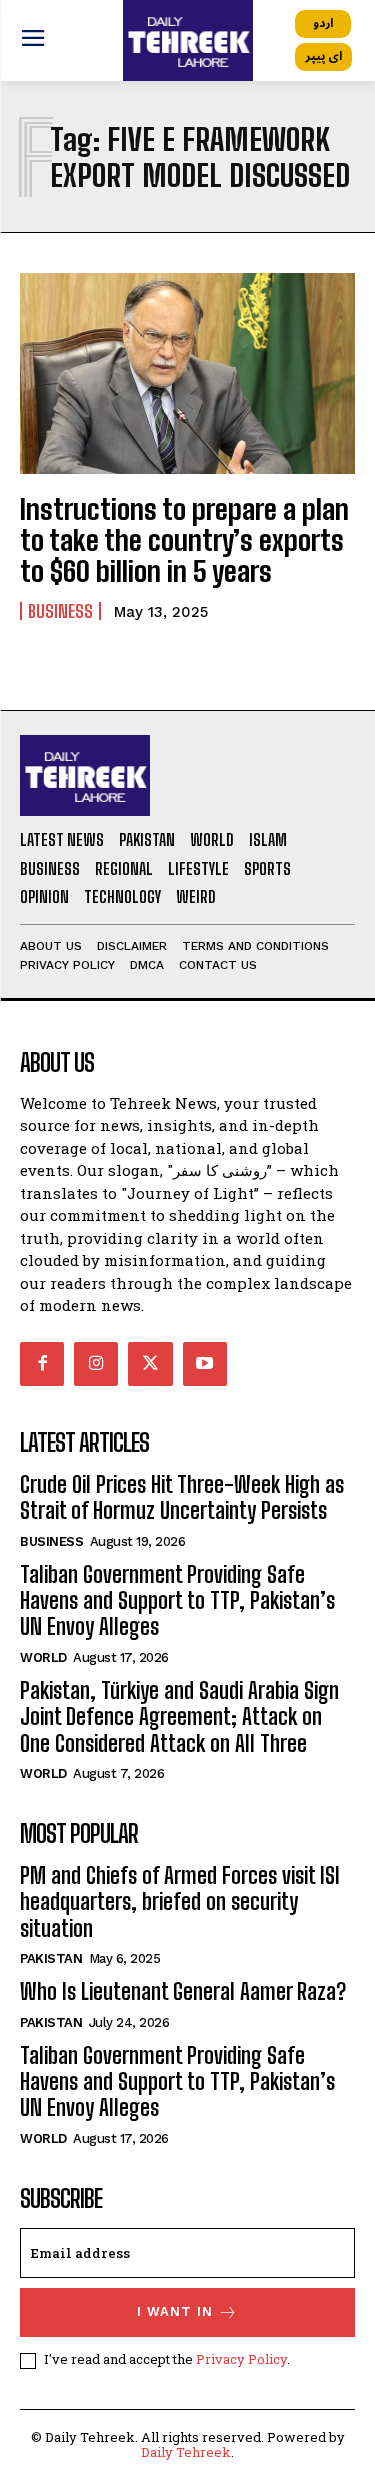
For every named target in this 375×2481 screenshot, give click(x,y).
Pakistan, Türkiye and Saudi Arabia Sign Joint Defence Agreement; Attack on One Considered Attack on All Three (179, 1717)
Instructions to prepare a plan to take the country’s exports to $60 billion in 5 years (184, 540)
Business (60, 611)
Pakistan (51, 1958)
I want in (175, 2311)
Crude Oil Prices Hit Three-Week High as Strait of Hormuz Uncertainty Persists (182, 1497)
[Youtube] (205, 1364)
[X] (150, 1364)
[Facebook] (42, 1364)
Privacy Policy (241, 2359)
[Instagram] (96, 1364)
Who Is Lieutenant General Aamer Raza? (183, 1991)
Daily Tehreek (186, 2452)
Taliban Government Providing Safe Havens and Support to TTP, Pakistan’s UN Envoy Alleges (177, 1601)
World (43, 1657)
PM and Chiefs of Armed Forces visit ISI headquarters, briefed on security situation (180, 1902)
